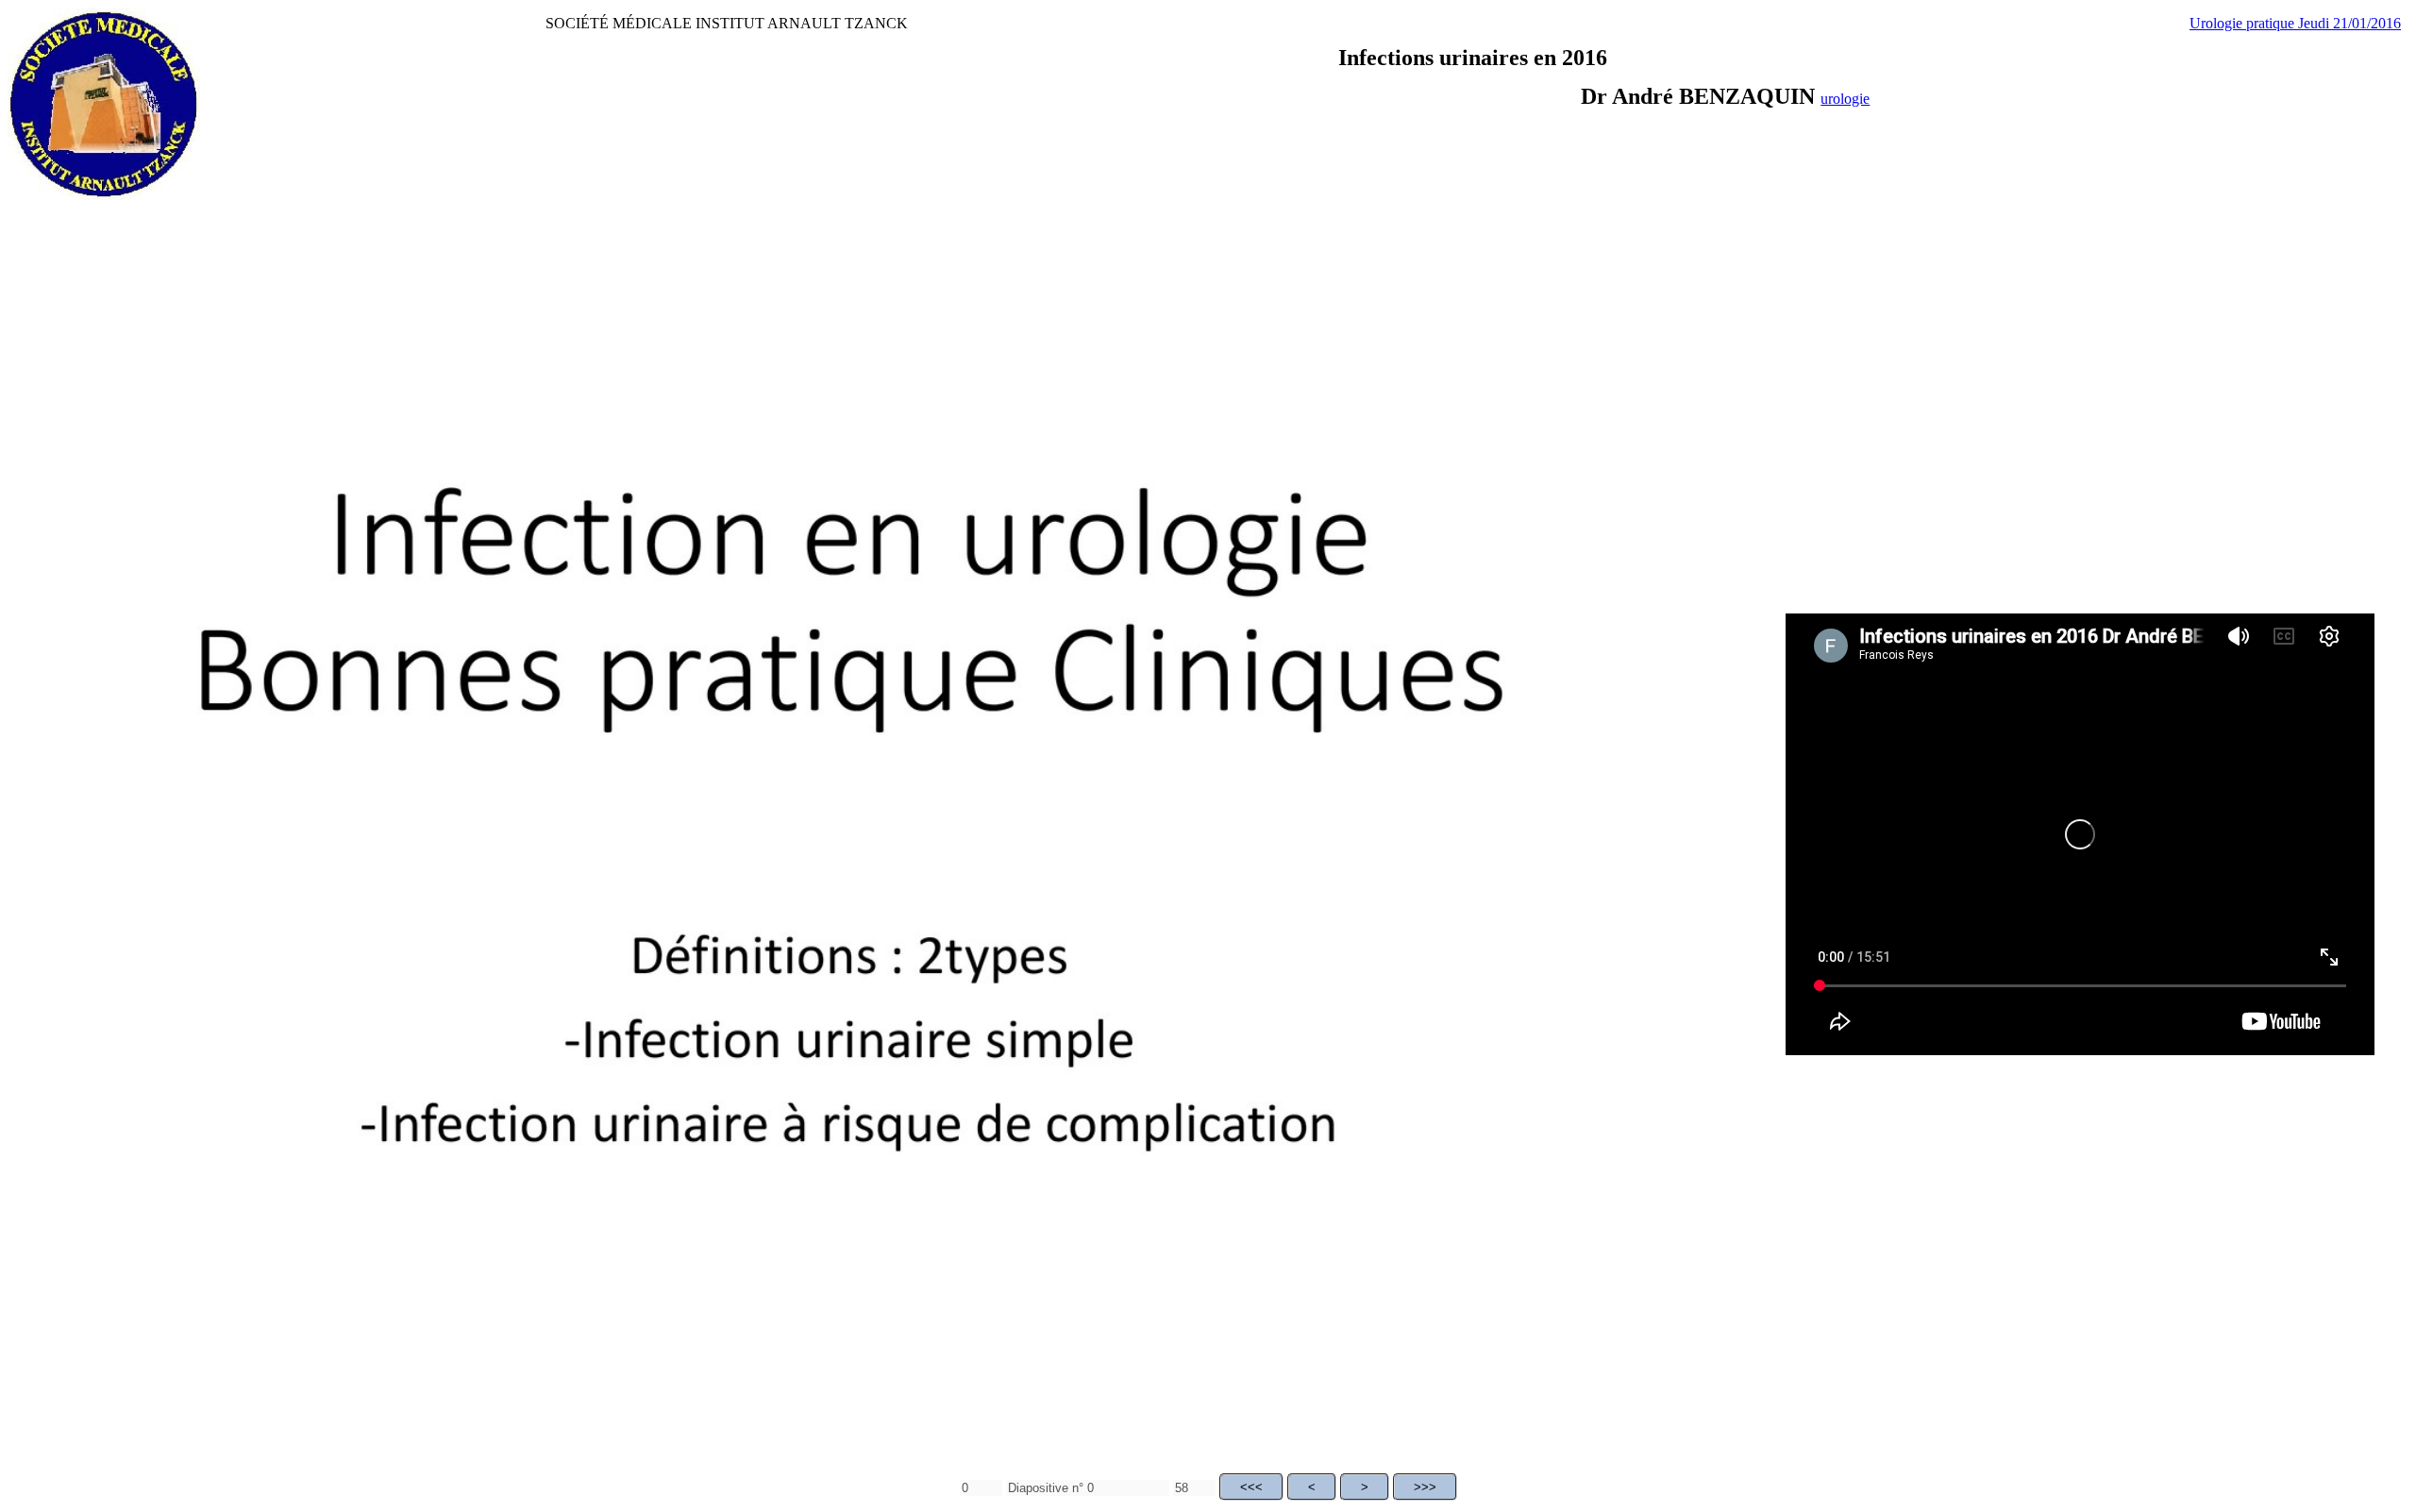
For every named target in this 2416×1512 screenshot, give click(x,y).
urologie (1845, 99)
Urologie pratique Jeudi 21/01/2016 (2295, 23)
